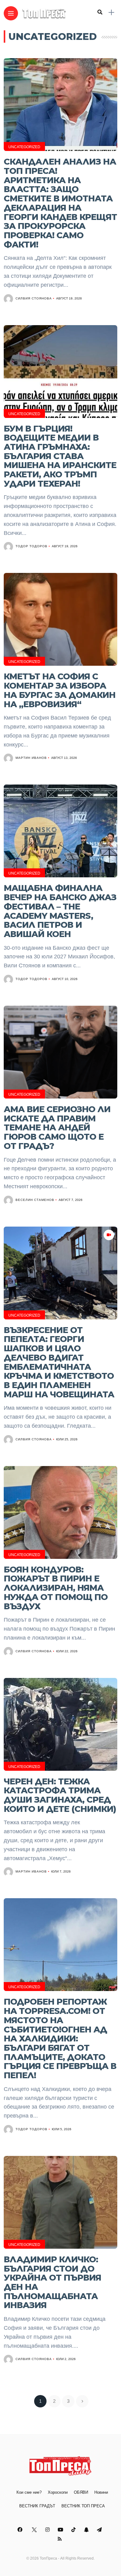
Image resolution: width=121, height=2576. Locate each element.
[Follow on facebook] (21, 2530)
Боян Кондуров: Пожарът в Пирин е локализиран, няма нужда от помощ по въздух (56, 1588)
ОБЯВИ (81, 2492)
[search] (100, 12)
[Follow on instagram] (48, 2530)
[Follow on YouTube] (61, 2530)
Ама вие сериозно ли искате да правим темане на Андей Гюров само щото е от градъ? (57, 1128)
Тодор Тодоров (31, 546)
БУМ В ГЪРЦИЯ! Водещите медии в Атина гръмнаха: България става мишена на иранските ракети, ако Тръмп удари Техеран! (60, 456)
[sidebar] (111, 13)
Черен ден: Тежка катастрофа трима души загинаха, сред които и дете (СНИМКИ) (60, 1795)
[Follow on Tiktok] (74, 2530)
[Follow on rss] (61, 2539)
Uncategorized (24, 147)
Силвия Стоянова (34, 298)
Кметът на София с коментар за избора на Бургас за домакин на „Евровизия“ (60, 690)
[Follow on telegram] (100, 2530)
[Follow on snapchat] (87, 2530)
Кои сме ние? (29, 2492)
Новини (101, 2492)
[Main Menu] (11, 13)
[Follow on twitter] (35, 2530)
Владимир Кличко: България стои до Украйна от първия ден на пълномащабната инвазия (52, 2282)
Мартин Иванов (31, 758)
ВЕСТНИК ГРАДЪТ (37, 2506)
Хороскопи (58, 2492)
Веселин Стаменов (35, 1200)
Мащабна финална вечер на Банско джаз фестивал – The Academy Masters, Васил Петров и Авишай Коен (60, 911)
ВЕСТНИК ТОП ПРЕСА (83, 2506)
